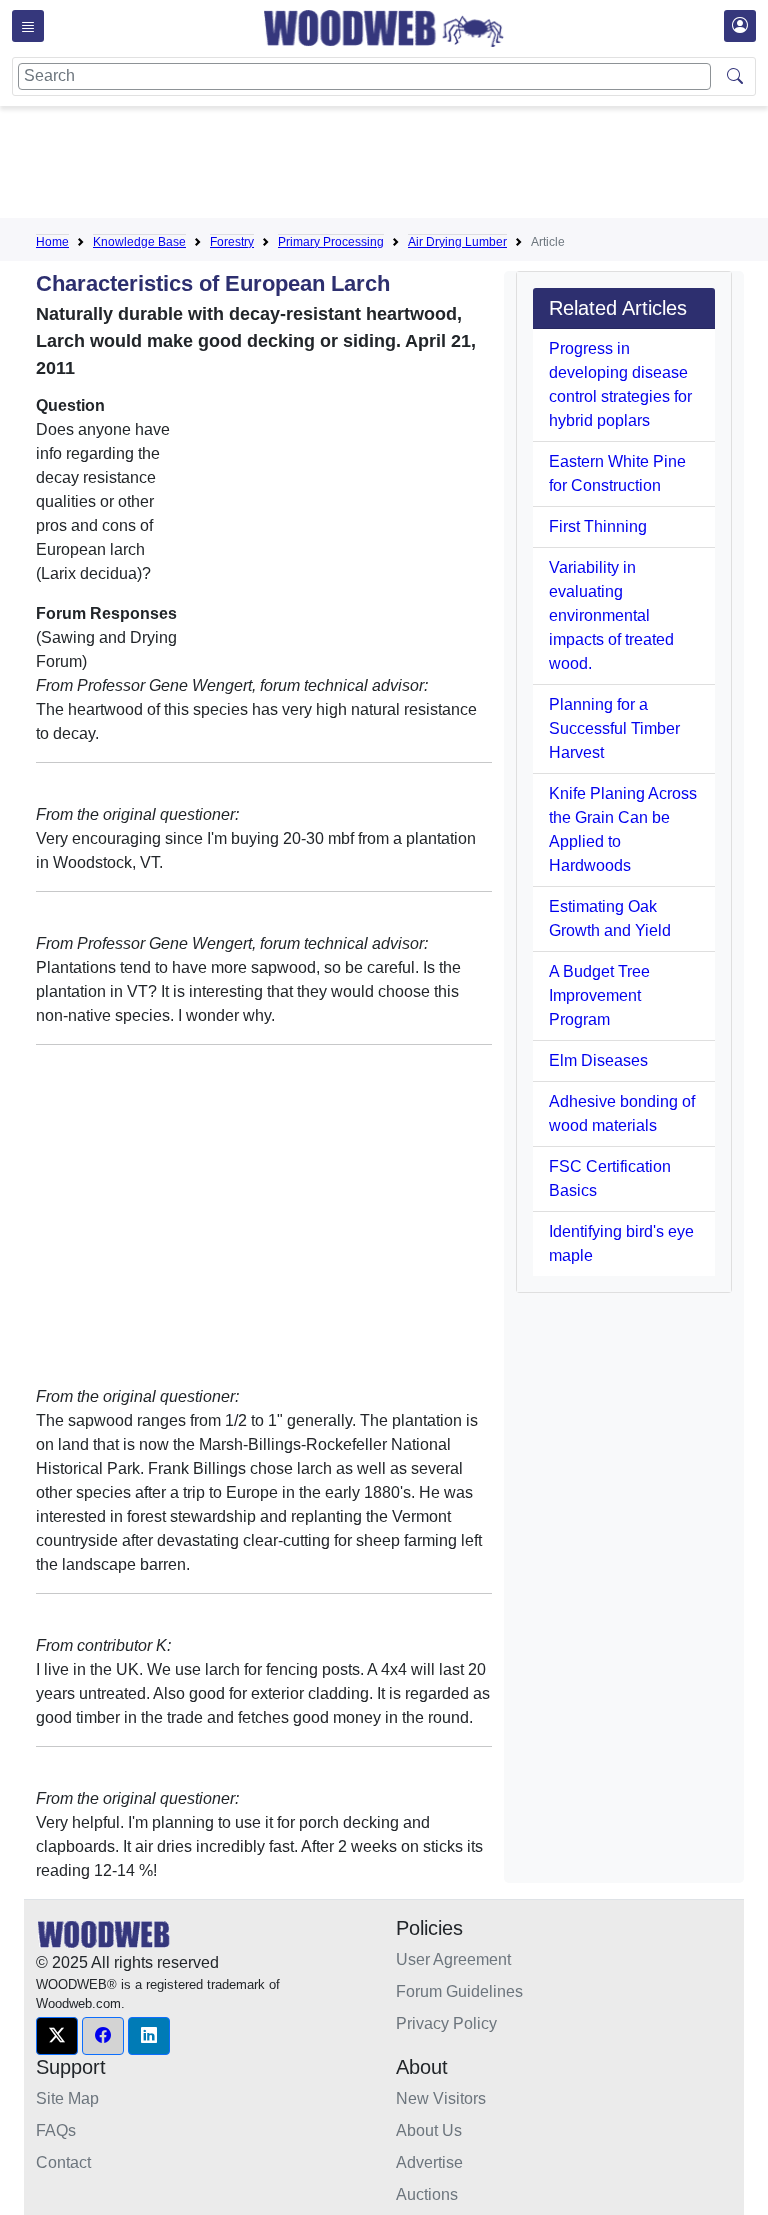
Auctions (427, 2194)
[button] (57, 2036)
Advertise (429, 2162)
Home (52, 242)
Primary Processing (331, 242)
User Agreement (453, 1959)
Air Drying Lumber (457, 242)
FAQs (56, 2130)
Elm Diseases (598, 1060)
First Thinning (598, 526)
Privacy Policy (446, 2023)
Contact (63, 2162)
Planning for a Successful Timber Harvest (614, 728)
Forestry (232, 242)
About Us (429, 2130)
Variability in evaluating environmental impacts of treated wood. (611, 615)
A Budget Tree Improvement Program (599, 995)
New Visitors (441, 2098)
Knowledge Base (139, 242)
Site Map (67, 2098)
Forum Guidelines (459, 1991)
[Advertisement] (400, 166)
